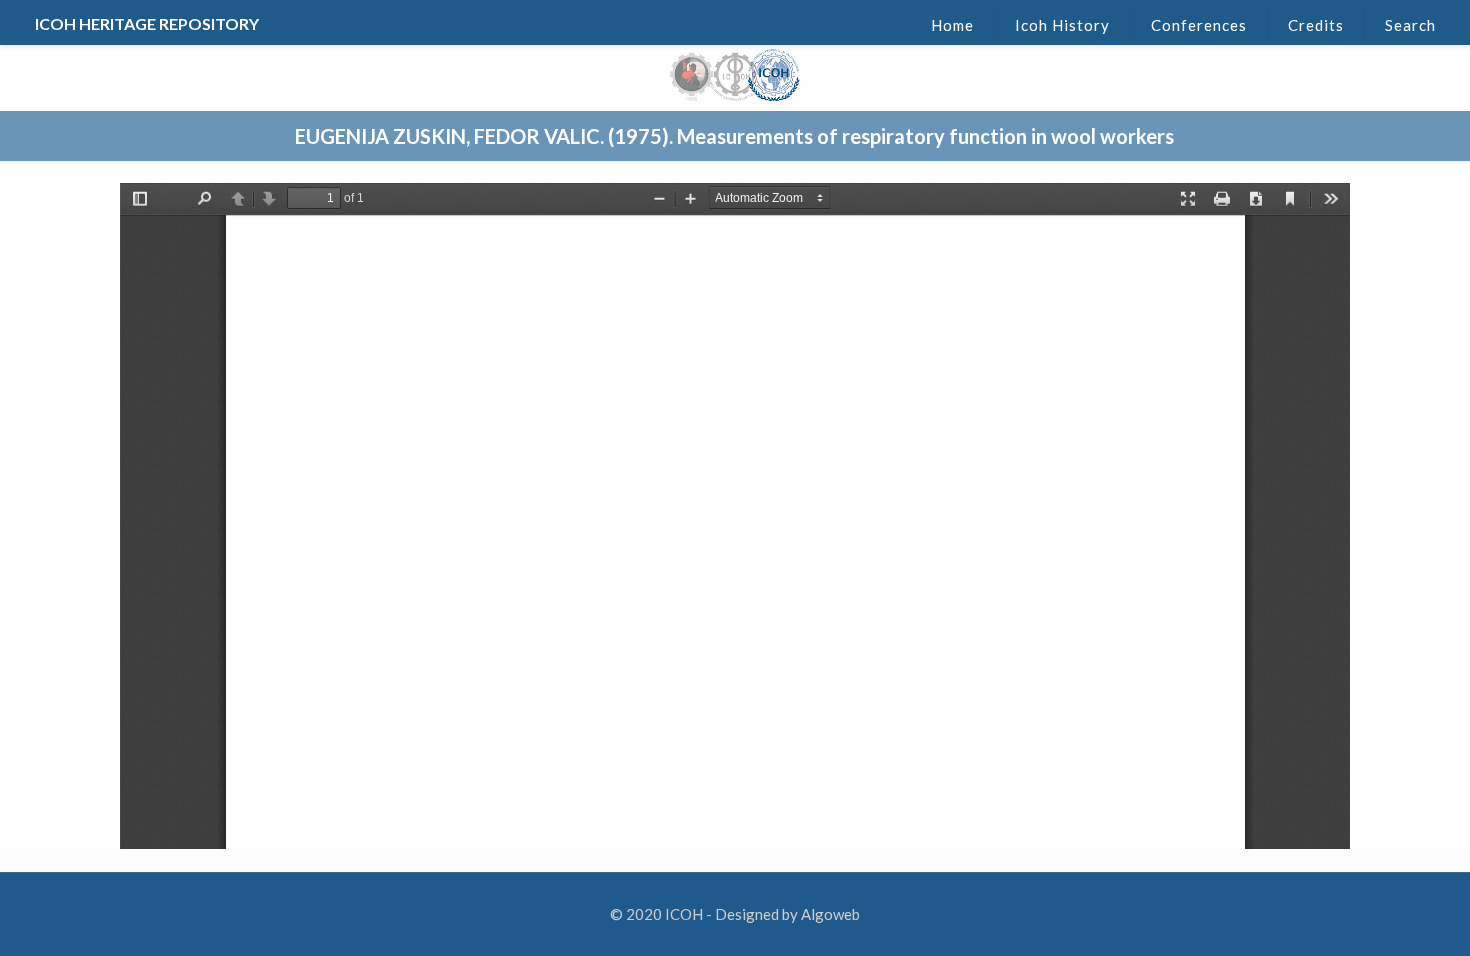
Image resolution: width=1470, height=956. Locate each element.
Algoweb (830, 914)
